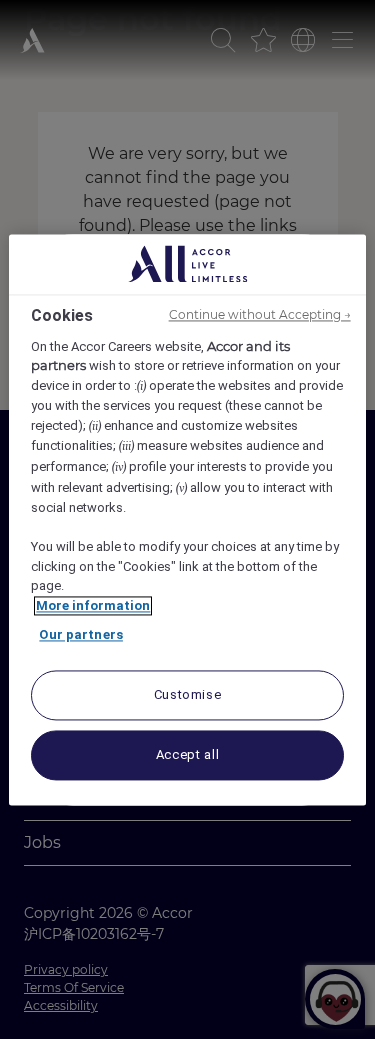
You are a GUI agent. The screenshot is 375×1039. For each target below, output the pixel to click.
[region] (187, 519)
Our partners (81, 635)
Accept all (188, 754)
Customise (188, 694)
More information (93, 605)
